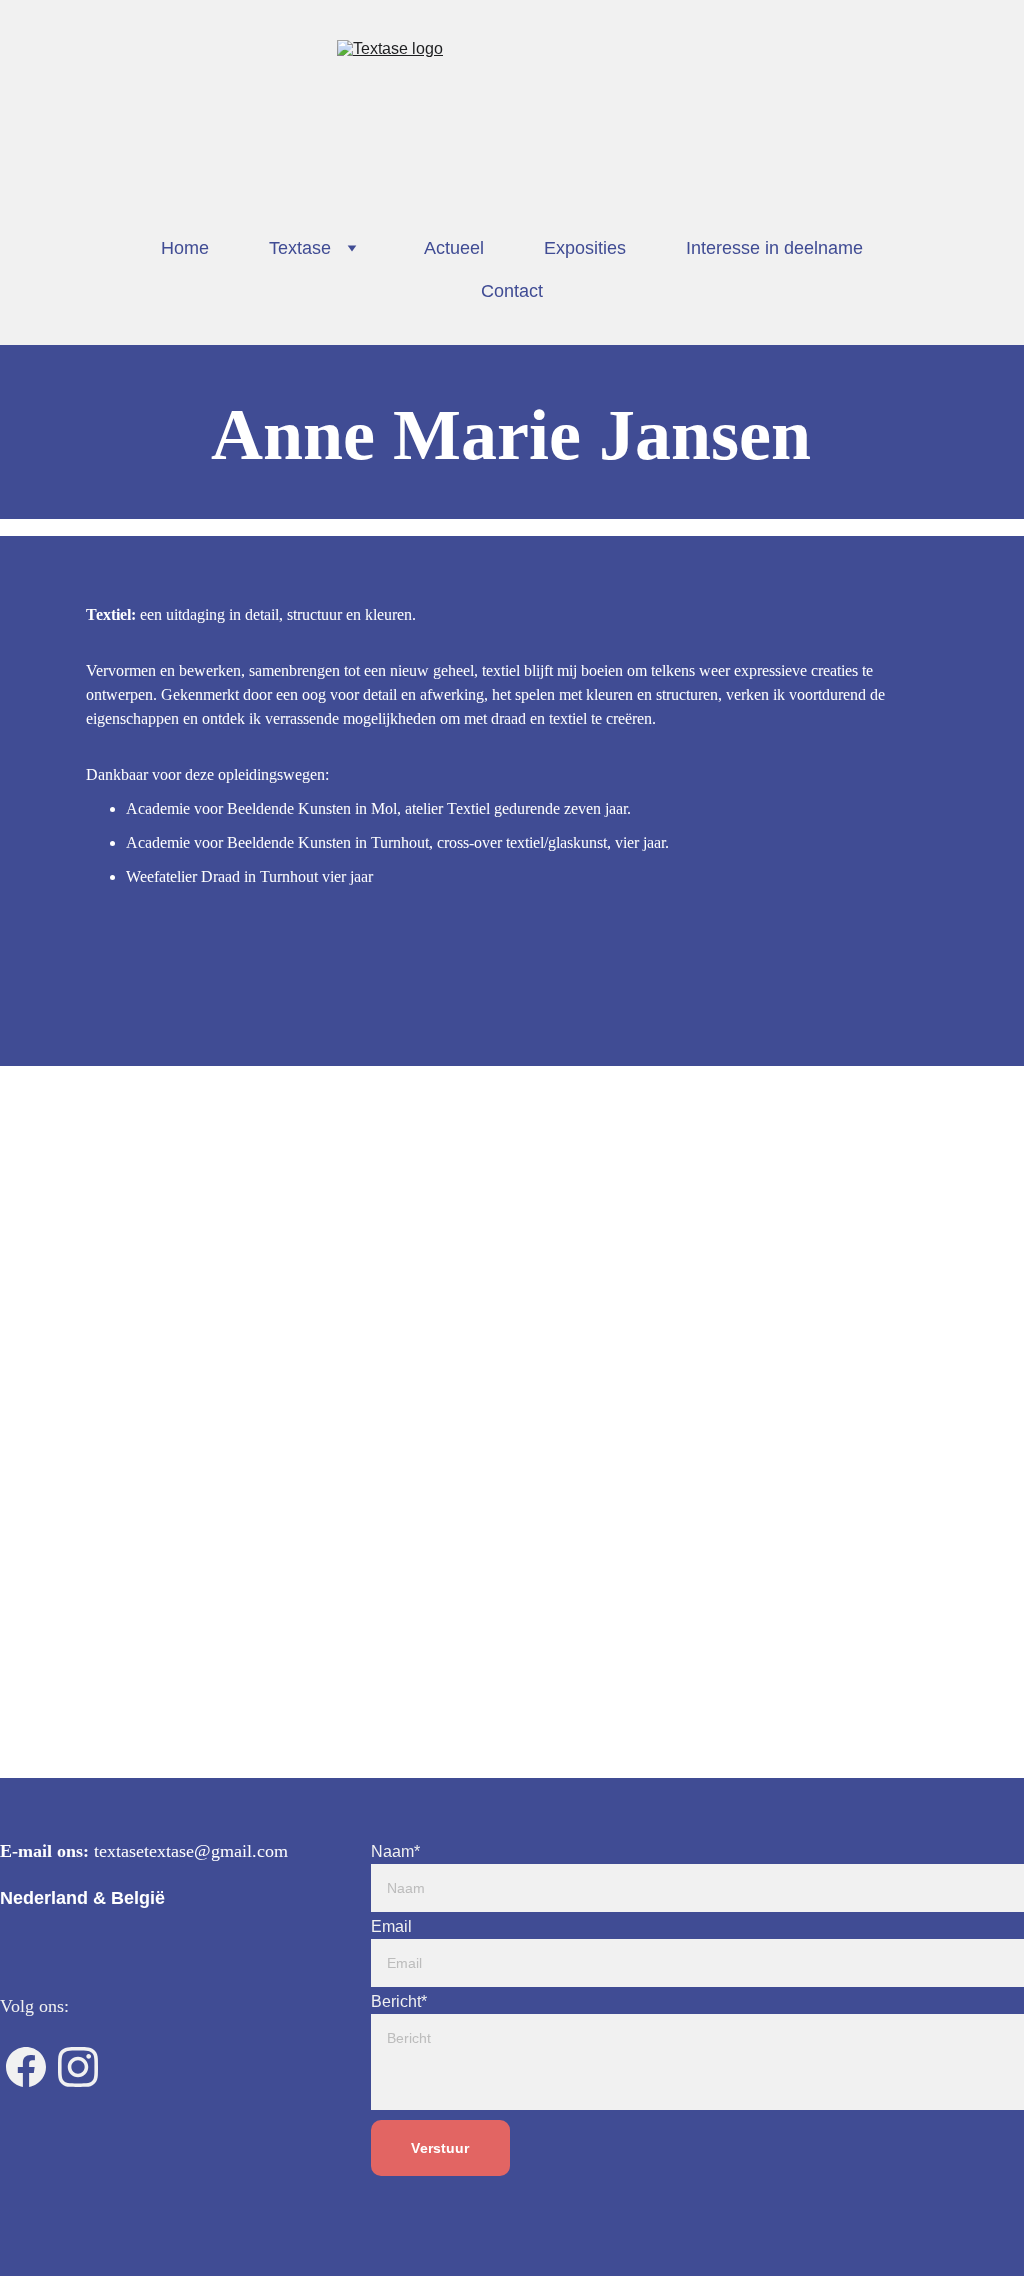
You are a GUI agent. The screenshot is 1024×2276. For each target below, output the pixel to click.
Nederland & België (82, 1898)
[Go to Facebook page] (26, 2067)
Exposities (585, 248)
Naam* (395, 1851)
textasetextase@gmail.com (191, 1851)
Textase (300, 248)
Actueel (454, 248)
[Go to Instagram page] (78, 2067)
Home (185, 248)
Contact (512, 291)
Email (391, 1926)
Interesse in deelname (774, 248)
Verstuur (440, 2148)
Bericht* (399, 2001)
